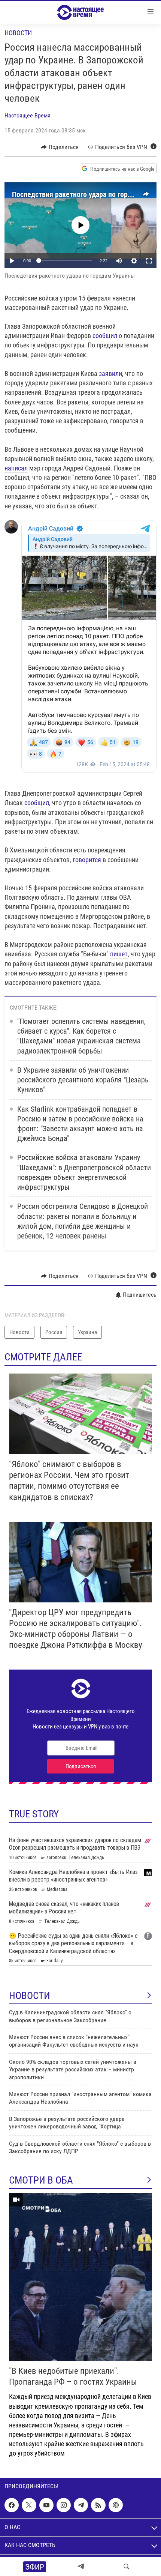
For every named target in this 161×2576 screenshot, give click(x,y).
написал (16, 468)
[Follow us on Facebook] (12, 2505)
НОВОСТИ (30, 1996)
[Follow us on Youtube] (46, 2505)
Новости (18, 33)
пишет (119, 954)
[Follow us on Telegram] (81, 2505)
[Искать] (127, 2567)
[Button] (60, 147)
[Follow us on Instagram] (64, 2505)
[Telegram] (81, 2567)
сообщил (105, 336)
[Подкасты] (116, 2505)
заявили (110, 373)
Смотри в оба (41, 2180)
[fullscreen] (149, 261)
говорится (87, 860)
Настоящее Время (28, 115)
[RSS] (98, 2505)
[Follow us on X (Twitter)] (29, 2505)
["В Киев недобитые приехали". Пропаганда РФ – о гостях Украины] (80, 2277)
